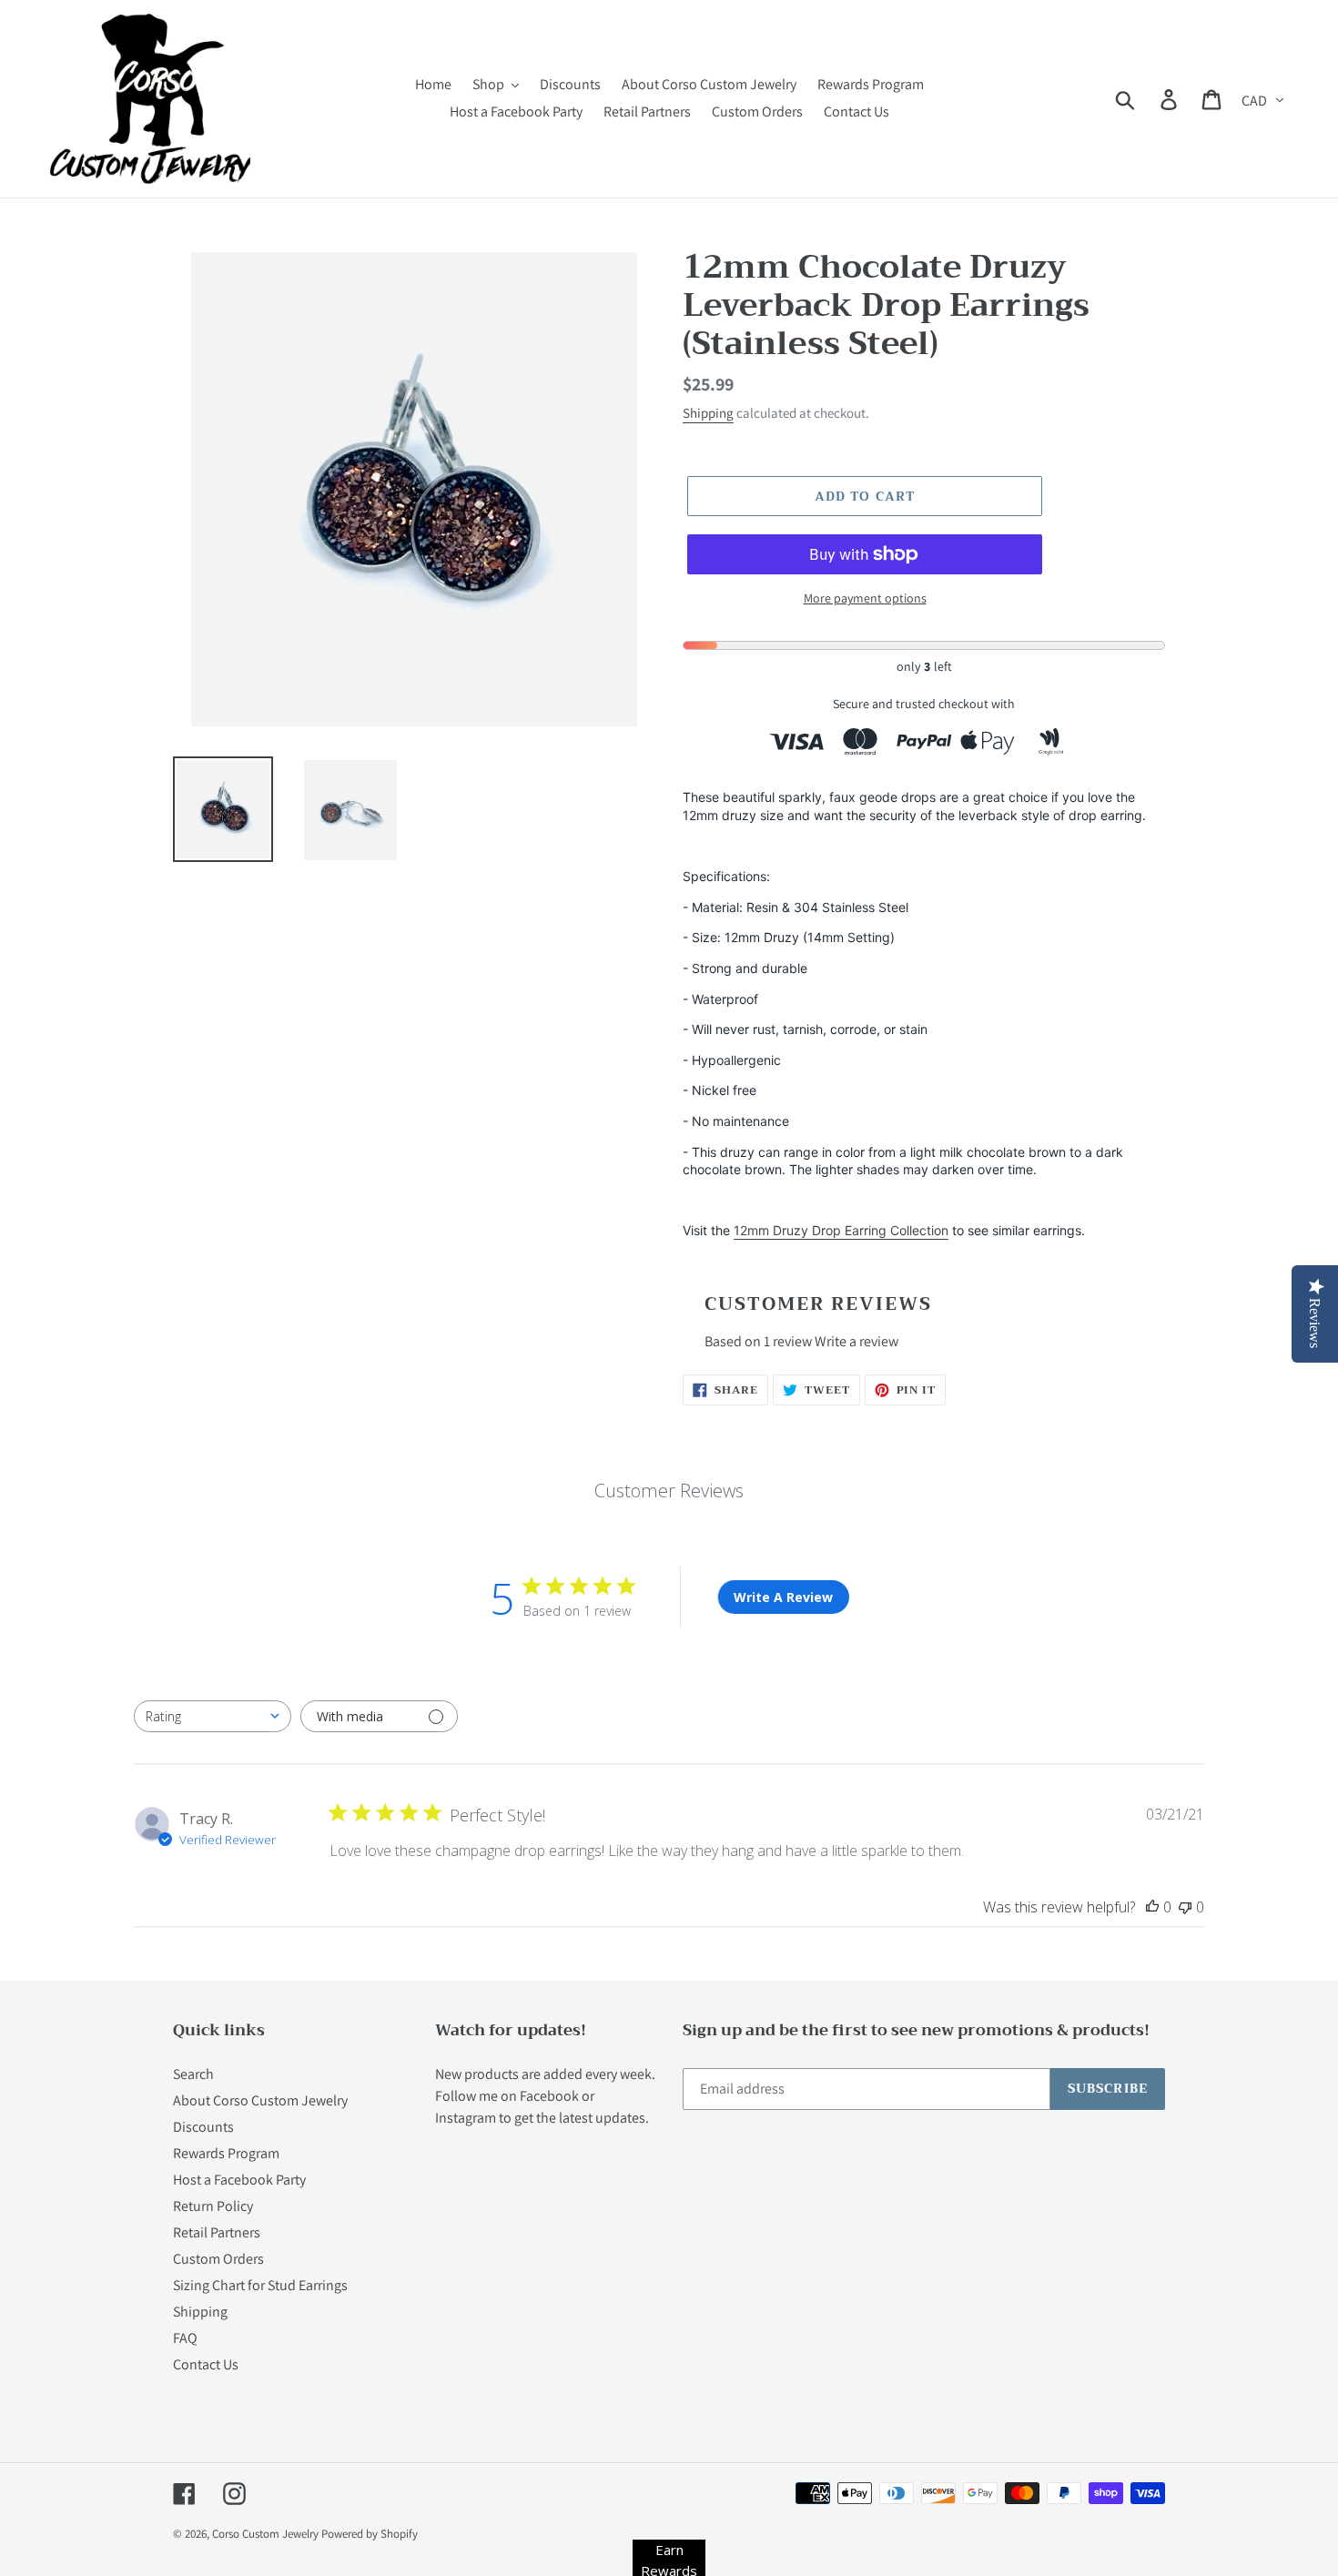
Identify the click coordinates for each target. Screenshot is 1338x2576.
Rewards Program (226, 2153)
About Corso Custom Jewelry (260, 2100)
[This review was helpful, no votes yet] (1152, 1907)
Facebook (549, 2096)
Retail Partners (217, 2232)
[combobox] (213, 1716)
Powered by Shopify (370, 2534)
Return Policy (213, 2206)
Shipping (708, 413)
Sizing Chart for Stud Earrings (260, 2285)
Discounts (203, 2127)
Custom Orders (218, 2259)
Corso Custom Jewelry (265, 2534)
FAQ (185, 2338)
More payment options (865, 598)
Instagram (466, 2118)
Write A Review (783, 1597)
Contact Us (206, 2364)
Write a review (857, 1341)
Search (193, 2074)
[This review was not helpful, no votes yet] (1185, 1907)
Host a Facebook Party (239, 2180)
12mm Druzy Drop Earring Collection (841, 1230)
